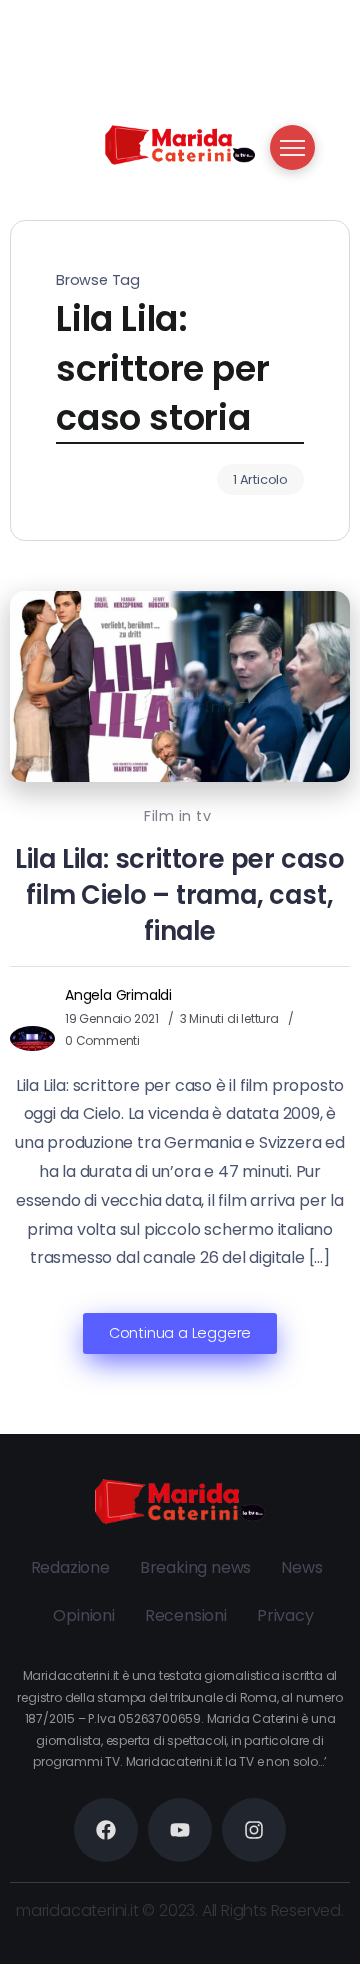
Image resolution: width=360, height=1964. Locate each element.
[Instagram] (254, 1830)
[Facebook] (106, 1830)
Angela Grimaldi (118, 995)
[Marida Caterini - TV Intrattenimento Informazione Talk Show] (180, 143)
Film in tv (177, 816)
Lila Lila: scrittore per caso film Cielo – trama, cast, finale (180, 895)
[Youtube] (180, 1830)
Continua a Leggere (180, 1333)
